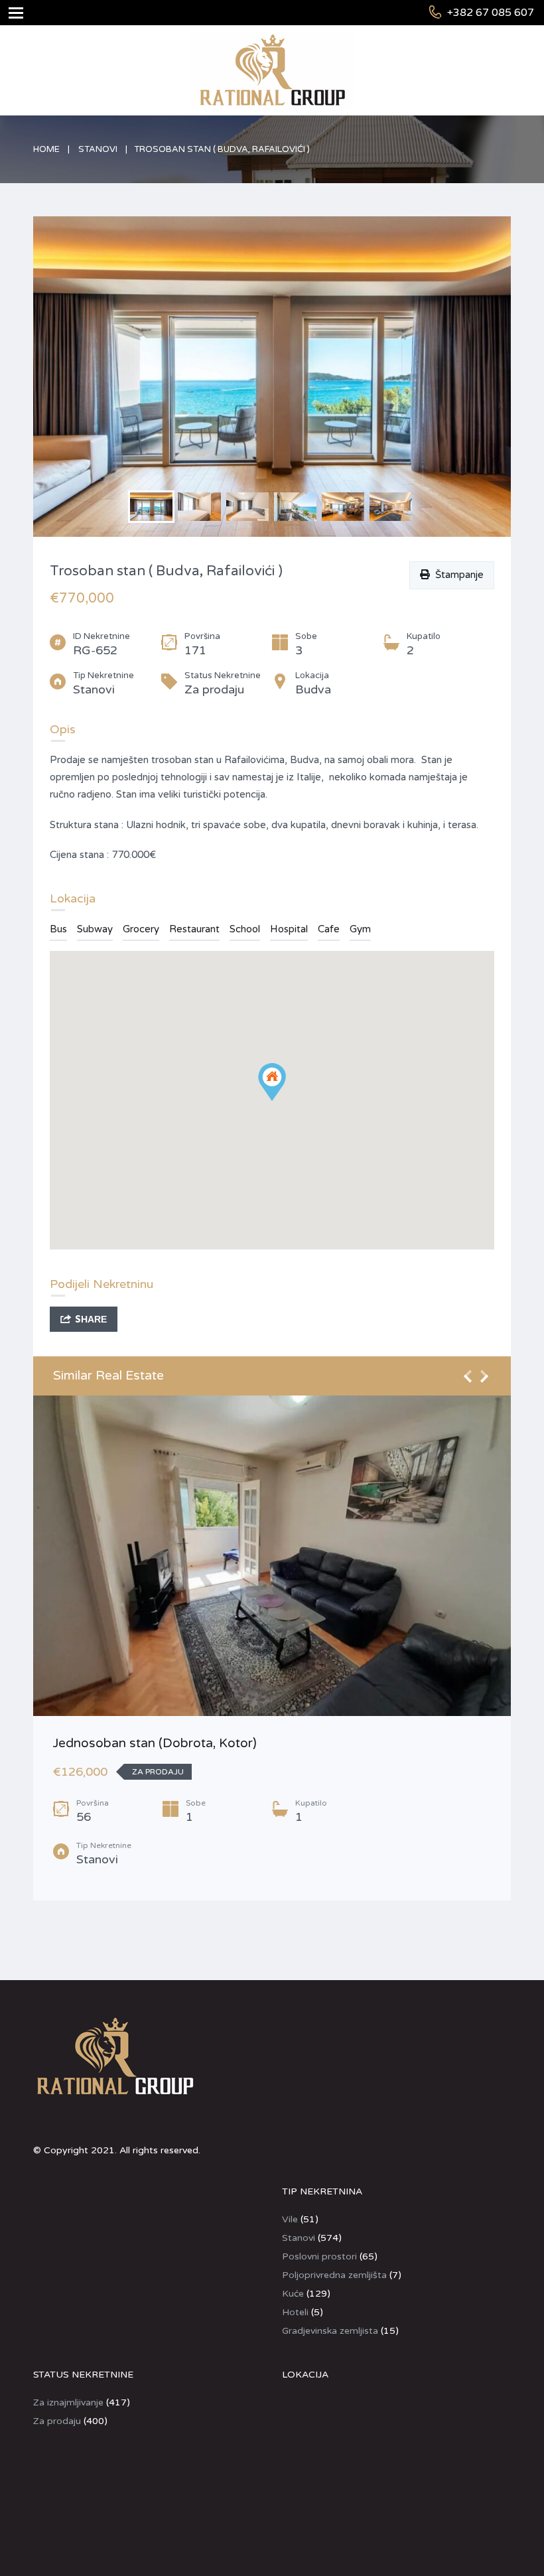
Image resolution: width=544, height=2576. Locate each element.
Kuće (293, 2294)
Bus (58, 929)
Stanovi (98, 149)
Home (46, 149)
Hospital (289, 929)
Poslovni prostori (319, 2256)
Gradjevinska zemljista (330, 2331)
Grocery (141, 929)
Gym (360, 929)
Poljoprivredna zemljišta (334, 2275)
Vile (290, 2219)
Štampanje (457, 575)
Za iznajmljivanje (68, 2402)
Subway (95, 929)
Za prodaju (57, 2421)
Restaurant (194, 929)
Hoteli (295, 2312)
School (245, 929)
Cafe (329, 929)
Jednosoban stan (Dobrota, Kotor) (155, 1743)
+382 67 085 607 (491, 13)
